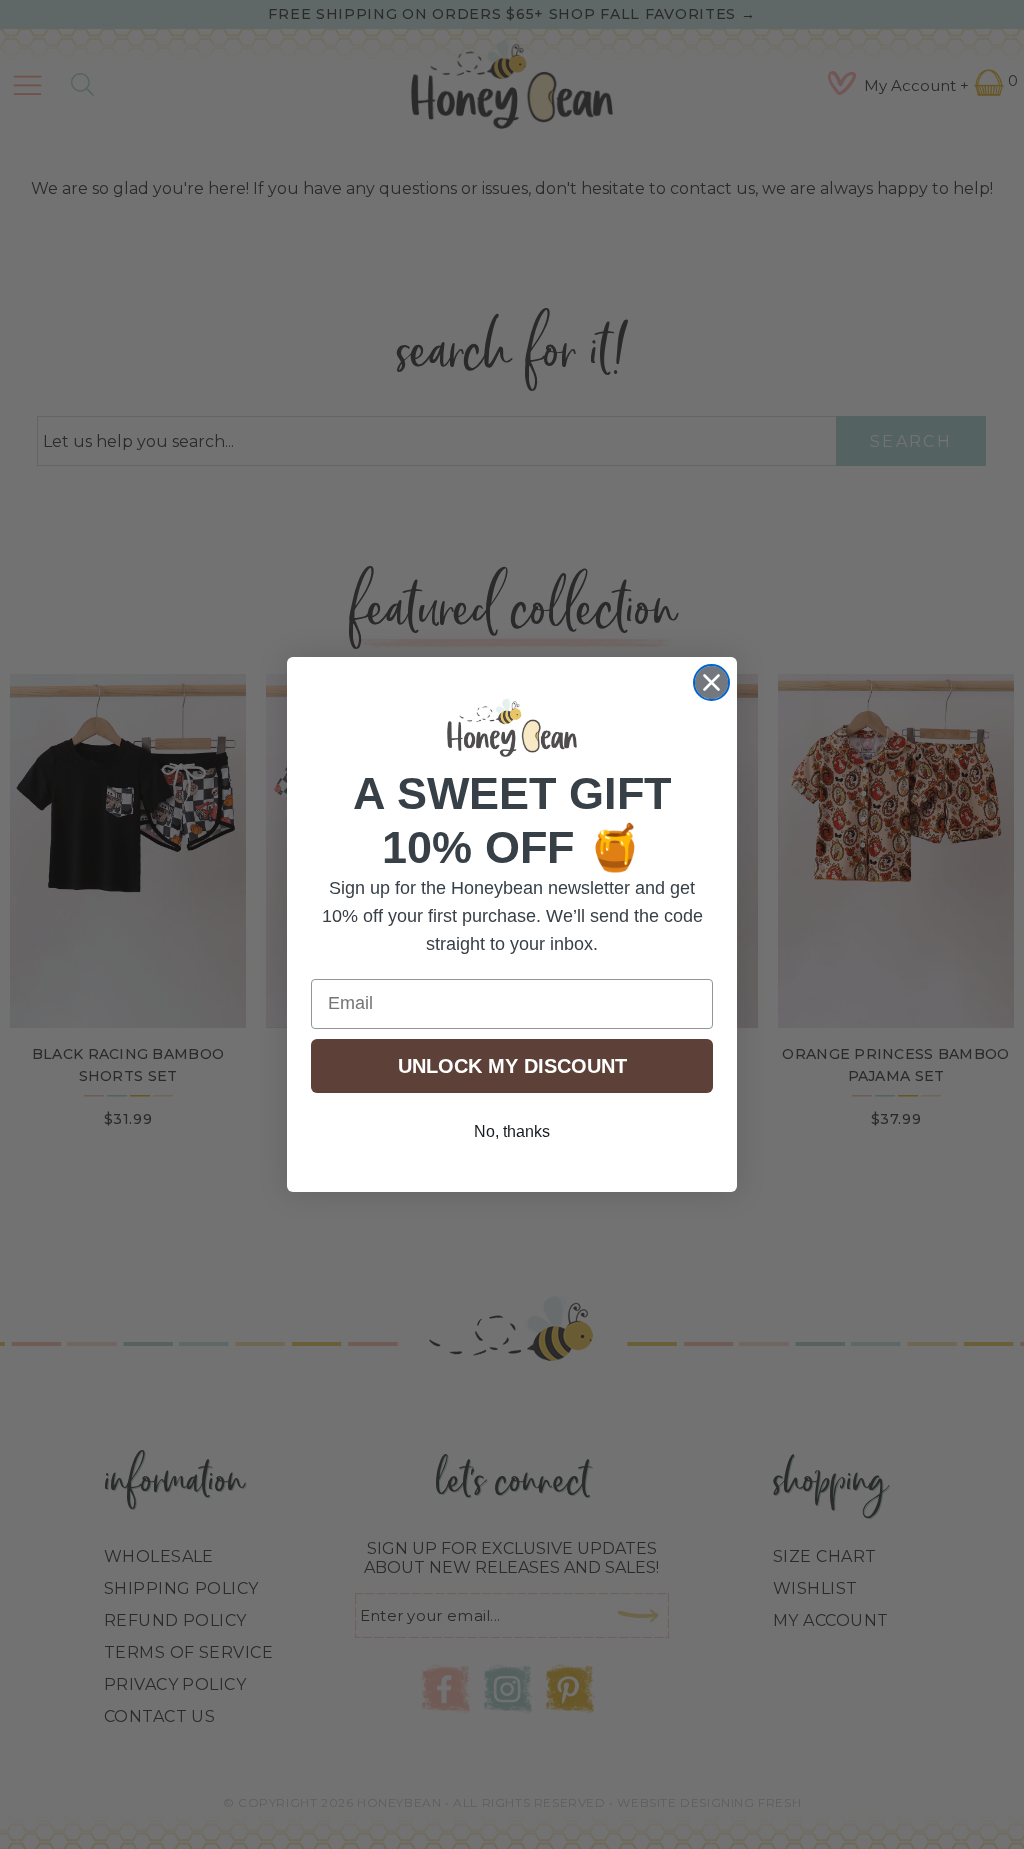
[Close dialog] (711, 682)
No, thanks (512, 1131)
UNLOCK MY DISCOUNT (512, 1066)
